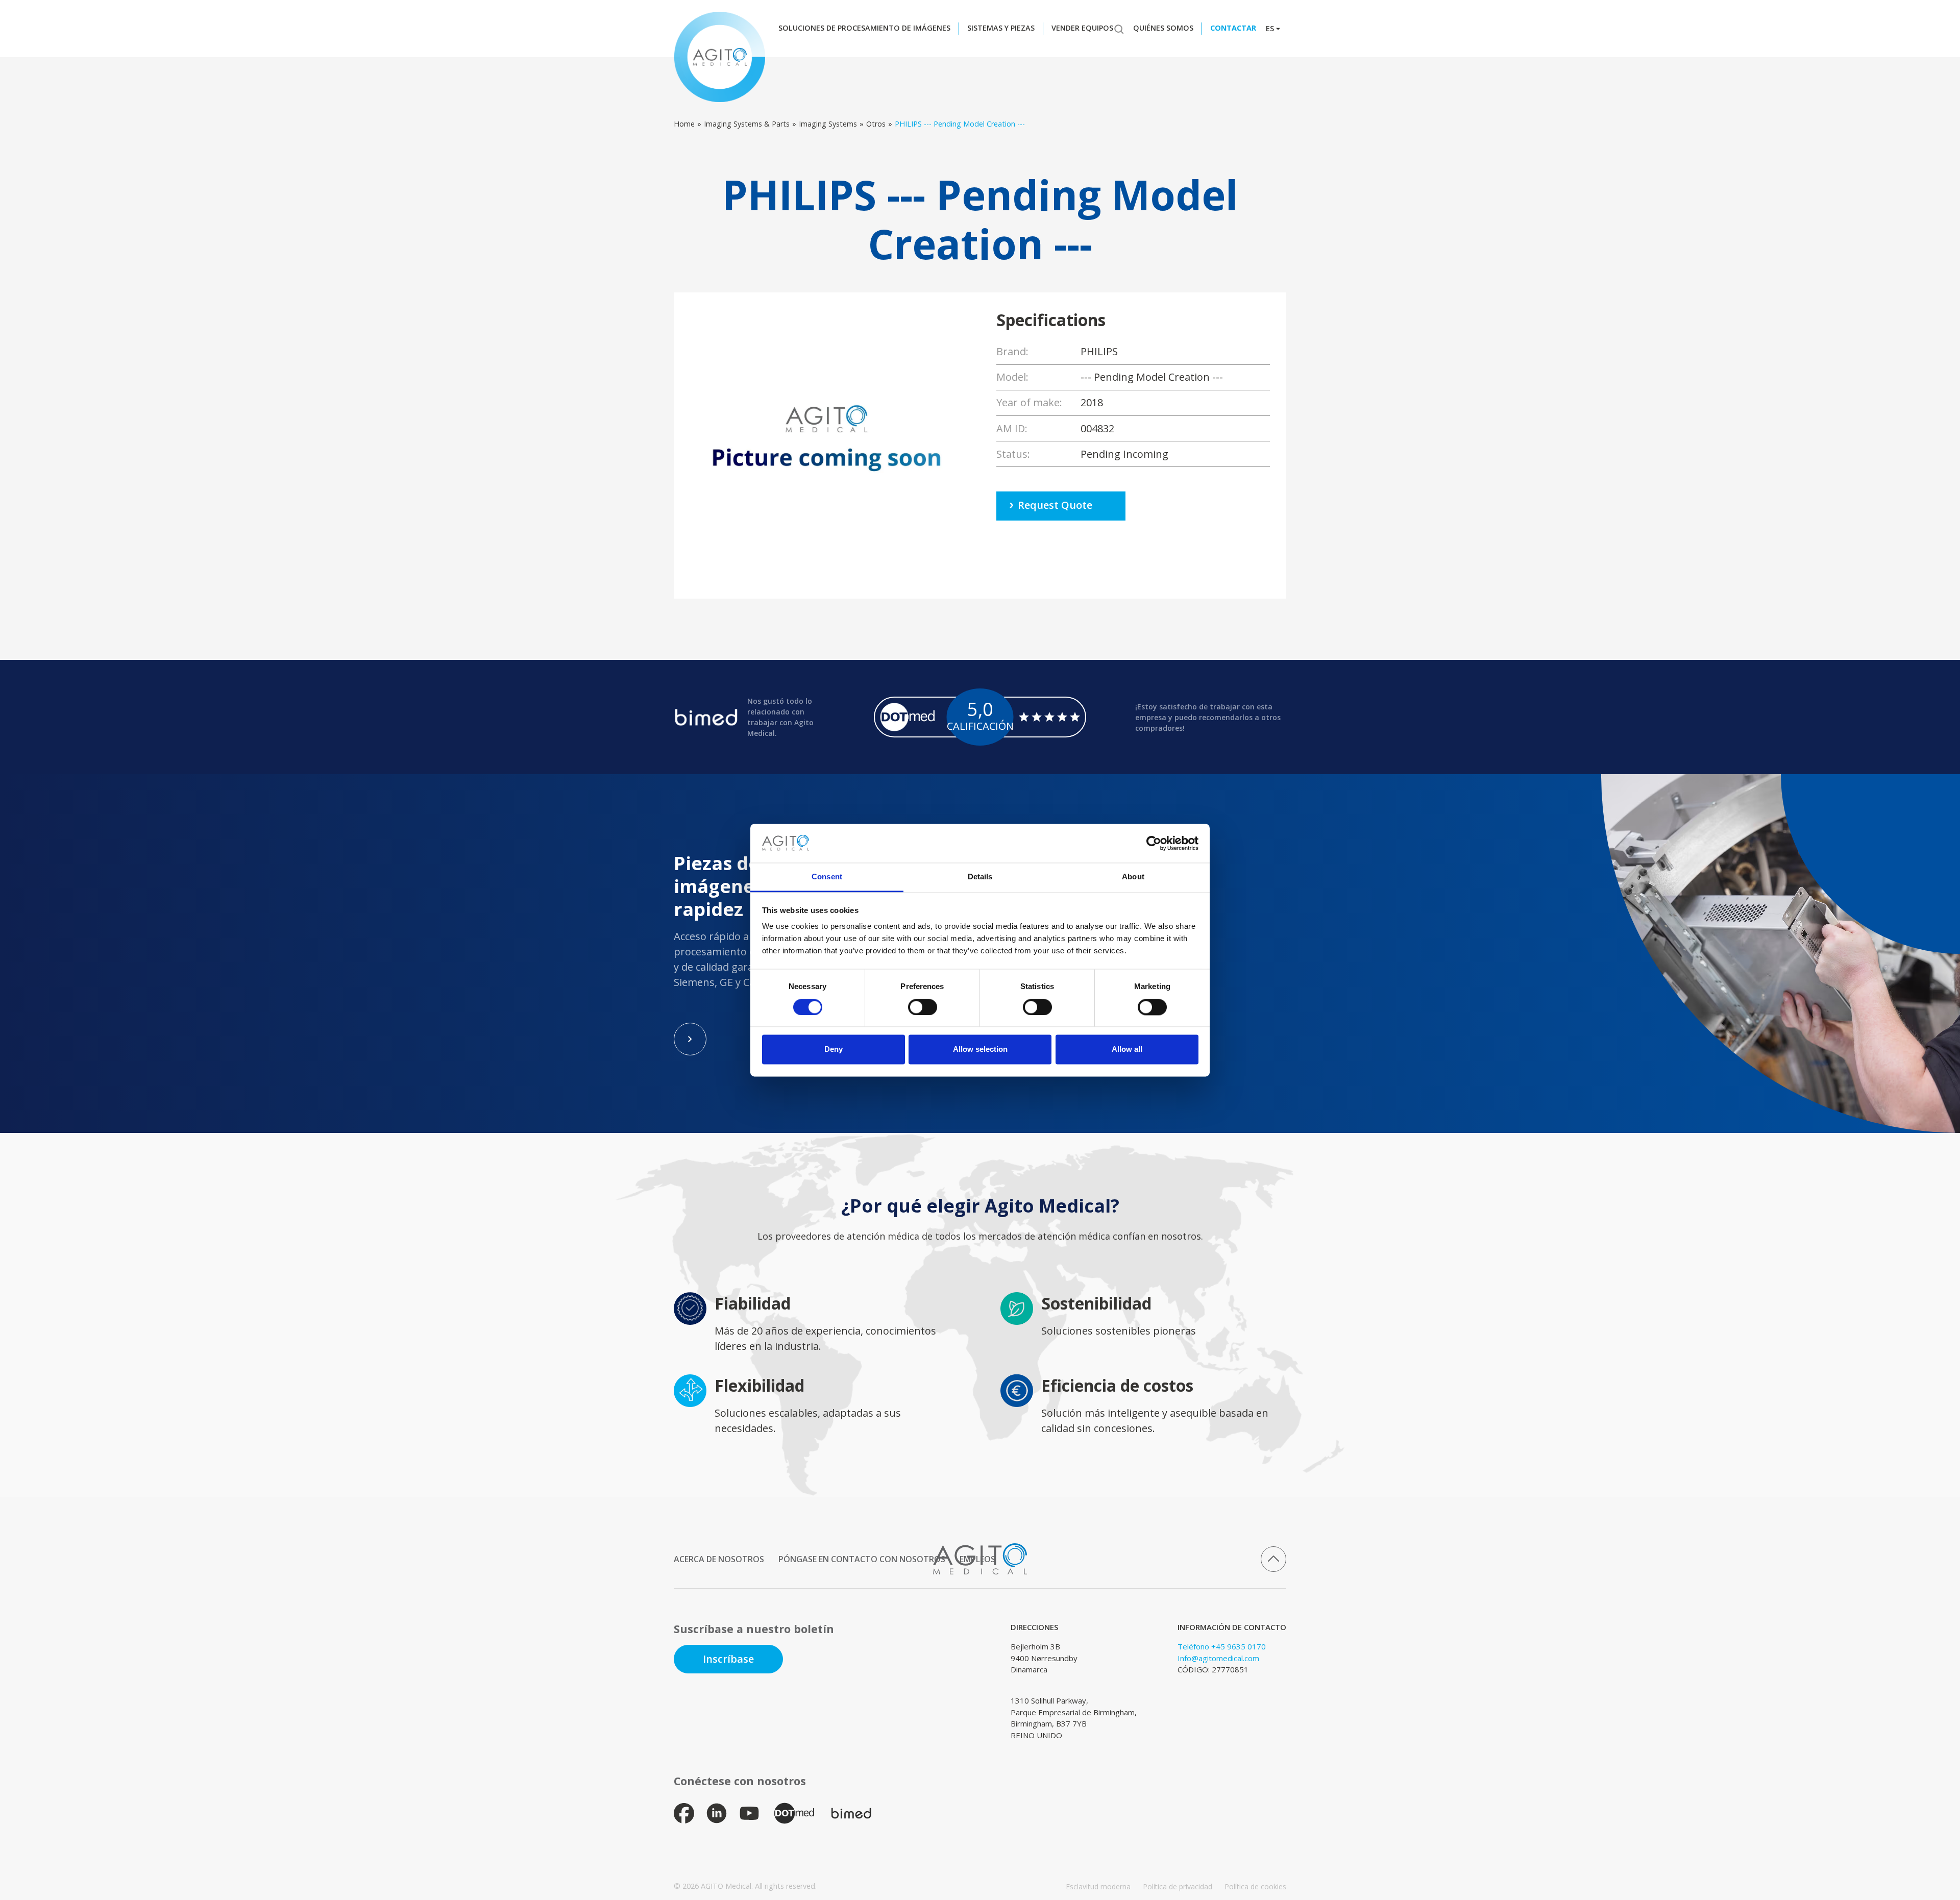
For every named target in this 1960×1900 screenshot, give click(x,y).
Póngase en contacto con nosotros (862, 1559)
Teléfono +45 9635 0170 (1222, 1646)
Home (684, 124)
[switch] (923, 1007)
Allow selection (980, 1050)
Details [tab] (980, 877)
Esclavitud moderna (1098, 1886)
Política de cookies (1255, 1886)
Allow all (1127, 1050)
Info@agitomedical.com (1218, 1658)
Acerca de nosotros (719, 1559)
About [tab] (1133, 877)
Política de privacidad (1178, 1886)
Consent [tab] (827, 877)
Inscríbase (728, 1659)
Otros (876, 124)
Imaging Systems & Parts (747, 124)
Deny (834, 1050)
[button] (867, 29)
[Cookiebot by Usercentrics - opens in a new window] (1154, 843)
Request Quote (1055, 505)
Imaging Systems (828, 124)
